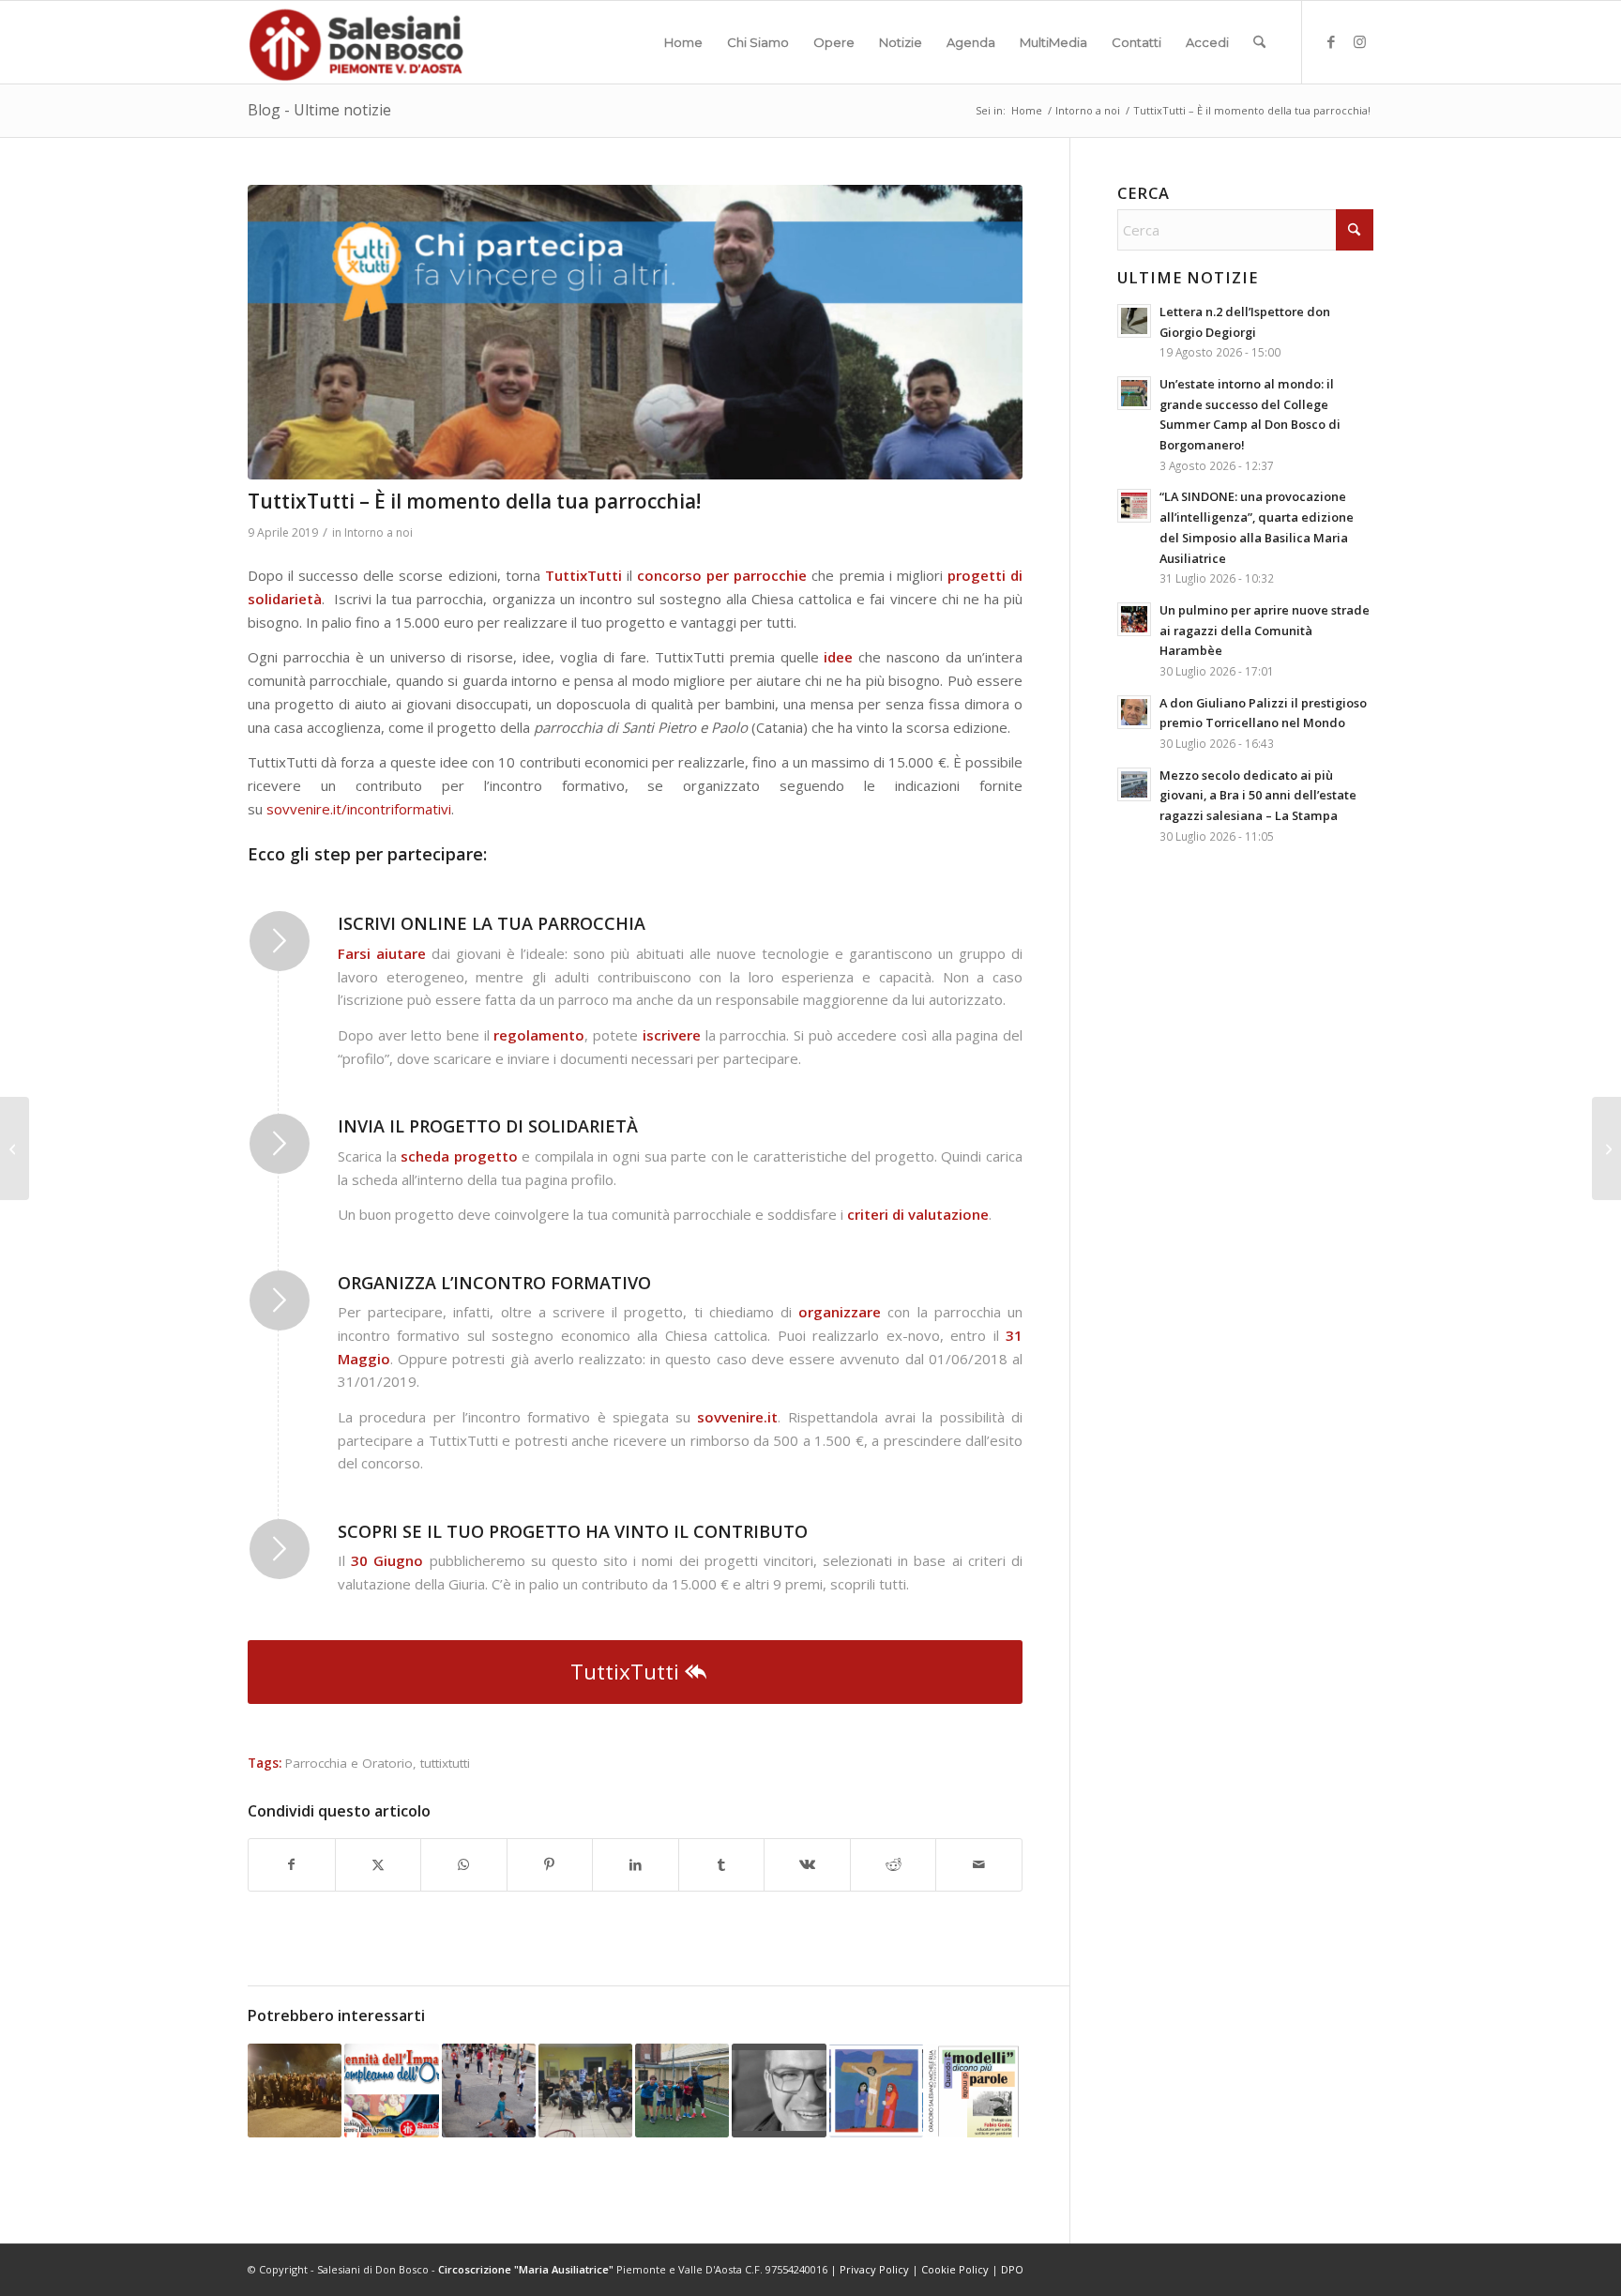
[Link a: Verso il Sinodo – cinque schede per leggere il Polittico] (876, 2091)
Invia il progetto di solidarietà (488, 1126)
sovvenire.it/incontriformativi (359, 809)
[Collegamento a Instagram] (1359, 41)
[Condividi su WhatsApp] (464, 1865)
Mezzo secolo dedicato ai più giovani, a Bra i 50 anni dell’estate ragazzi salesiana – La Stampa (1258, 795)
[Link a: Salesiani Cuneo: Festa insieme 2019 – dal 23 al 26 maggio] (489, 2091)
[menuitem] (683, 42)
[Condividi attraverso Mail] (979, 1865)
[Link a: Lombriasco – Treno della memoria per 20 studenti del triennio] (295, 2091)
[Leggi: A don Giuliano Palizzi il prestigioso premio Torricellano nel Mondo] (1134, 712)
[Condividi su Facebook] (292, 1865)
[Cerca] (1259, 42)
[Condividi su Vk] (807, 1865)
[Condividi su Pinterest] (550, 1865)
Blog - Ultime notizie (319, 110)
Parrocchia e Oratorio (349, 1763)
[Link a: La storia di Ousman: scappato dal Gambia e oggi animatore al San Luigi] (682, 2091)
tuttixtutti (445, 1763)
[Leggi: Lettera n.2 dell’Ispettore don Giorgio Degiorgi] (1134, 321)
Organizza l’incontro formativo (494, 1283)
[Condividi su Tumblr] (722, 1865)
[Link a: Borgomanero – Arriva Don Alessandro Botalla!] (779, 2091)
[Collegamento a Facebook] (1331, 41)
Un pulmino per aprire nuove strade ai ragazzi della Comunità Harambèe (1265, 630)
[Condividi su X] (379, 1865)
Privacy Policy (874, 2269)
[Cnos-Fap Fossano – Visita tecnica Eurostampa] (15, 1148)
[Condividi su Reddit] (894, 1865)
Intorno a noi (379, 532)
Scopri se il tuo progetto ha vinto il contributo (573, 1531)
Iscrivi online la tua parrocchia (492, 923)
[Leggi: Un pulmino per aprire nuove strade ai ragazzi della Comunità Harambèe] (1134, 619)
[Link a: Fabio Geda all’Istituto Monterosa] (973, 2091)
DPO (1012, 2269)
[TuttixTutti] (635, 332)
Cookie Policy (955, 2269)
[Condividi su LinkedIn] (636, 1865)
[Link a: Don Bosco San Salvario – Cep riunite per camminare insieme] (585, 2091)
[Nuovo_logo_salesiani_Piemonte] (356, 42)
